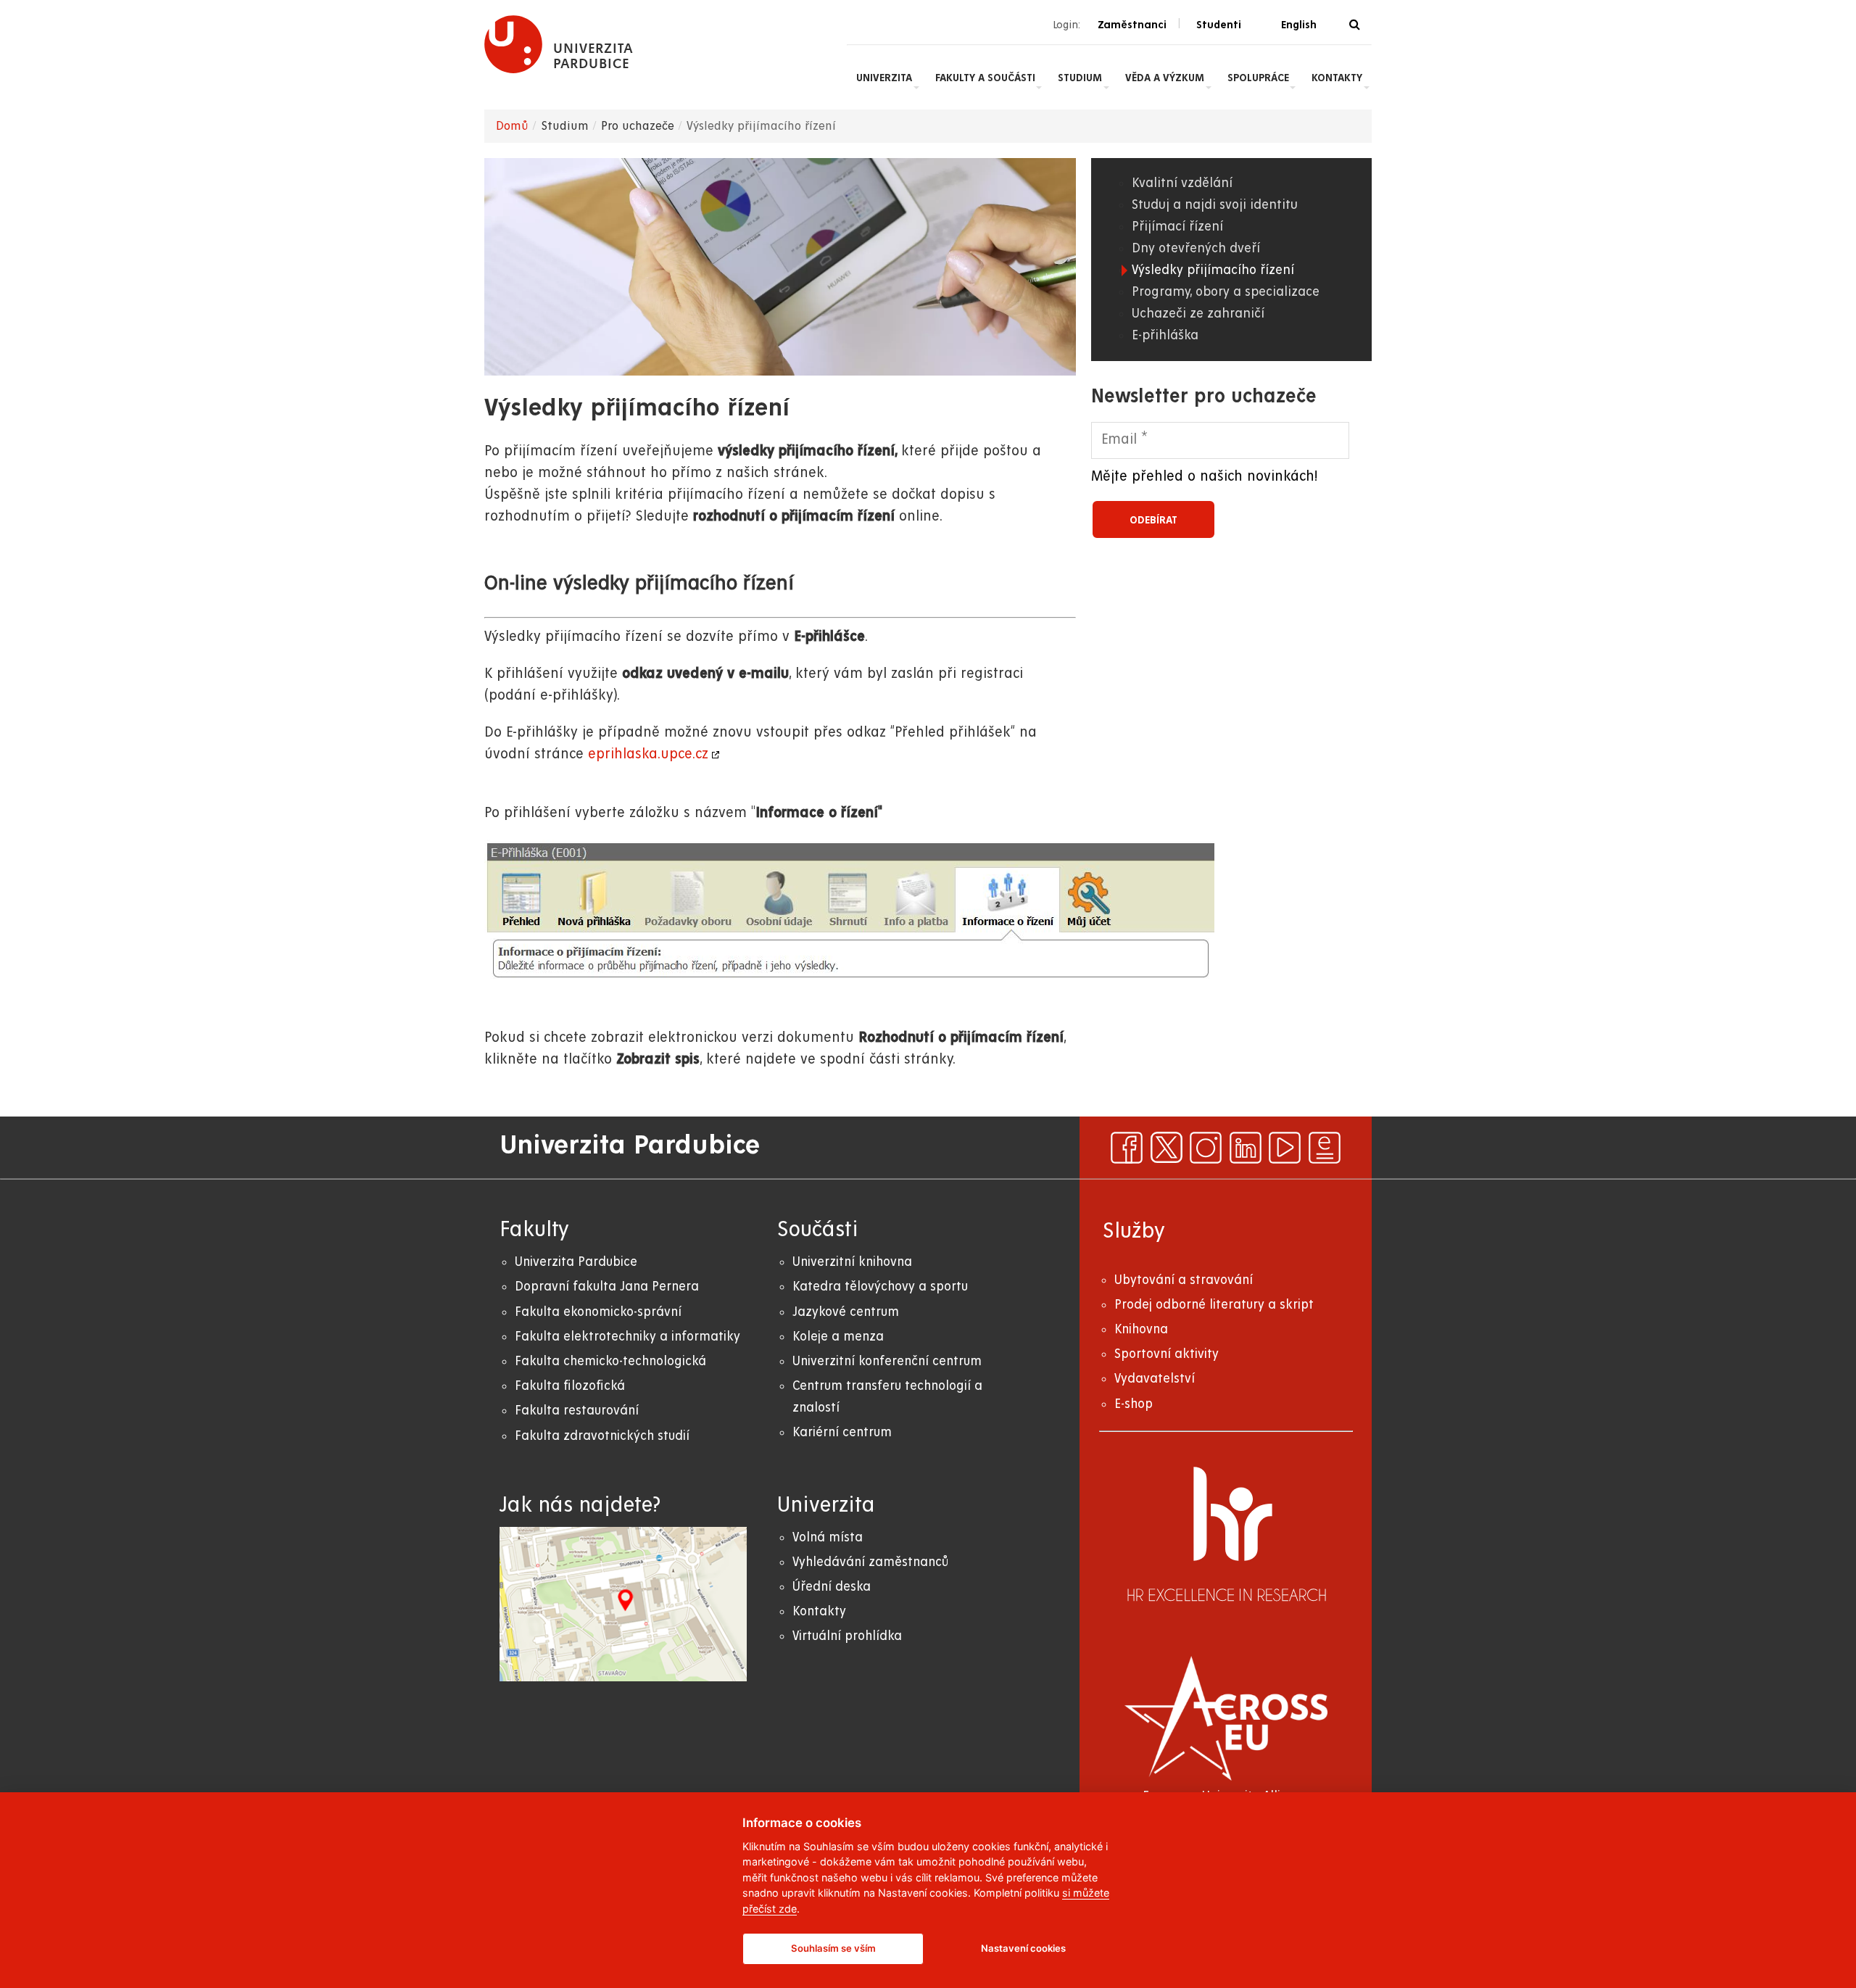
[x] (1167, 1148)
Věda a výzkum (1165, 78)
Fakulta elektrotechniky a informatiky (627, 1337)
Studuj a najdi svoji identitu (1215, 205)
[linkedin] (1246, 1148)
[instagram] (1206, 1148)
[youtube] (1285, 1148)
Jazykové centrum (846, 1312)
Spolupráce (1258, 78)
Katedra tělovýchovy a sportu (880, 1287)
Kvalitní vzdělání (1182, 183)
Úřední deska (832, 1587)
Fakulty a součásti (985, 78)
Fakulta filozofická (570, 1386)
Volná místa (828, 1537)
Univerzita (884, 78)
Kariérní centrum (842, 1432)
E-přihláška (1165, 335)
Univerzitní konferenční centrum (887, 1361)
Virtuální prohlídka (847, 1636)
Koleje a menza (838, 1337)
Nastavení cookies (1023, 1948)
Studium (1080, 78)
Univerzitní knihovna (852, 1262)
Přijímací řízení (1177, 227)
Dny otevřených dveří (1196, 248)
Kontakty (1337, 78)
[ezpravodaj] (1325, 1148)
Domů (512, 126)
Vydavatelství (1155, 1379)
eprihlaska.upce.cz (648, 754)
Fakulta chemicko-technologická (610, 1361)
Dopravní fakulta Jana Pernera (607, 1287)
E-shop (1134, 1404)
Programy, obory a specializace (1226, 292)
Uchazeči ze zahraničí (1198, 314)
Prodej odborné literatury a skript (1214, 1305)
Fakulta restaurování (577, 1411)
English (1299, 25)
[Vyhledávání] (1355, 25)
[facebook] (1127, 1148)
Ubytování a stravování (1184, 1280)
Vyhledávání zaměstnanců (870, 1562)
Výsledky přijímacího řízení (1213, 270)
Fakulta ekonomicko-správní (598, 1312)
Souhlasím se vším (833, 1948)
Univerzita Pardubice (576, 1262)
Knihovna (1141, 1329)
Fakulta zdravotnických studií (602, 1436)
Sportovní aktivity (1167, 1354)
